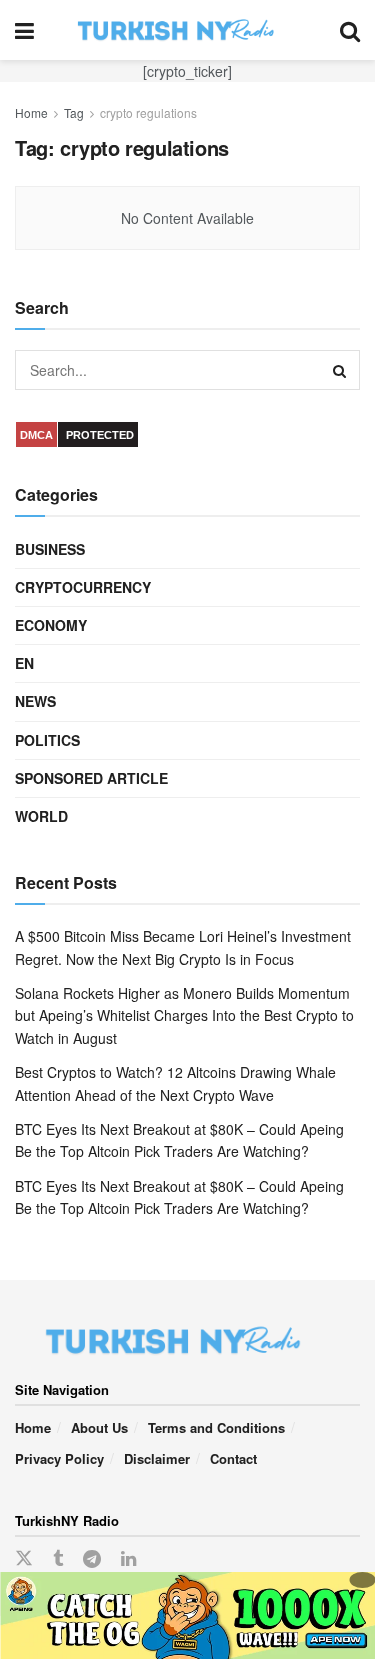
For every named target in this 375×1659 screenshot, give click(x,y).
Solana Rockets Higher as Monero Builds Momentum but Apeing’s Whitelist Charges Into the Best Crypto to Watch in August (184, 1015)
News (35, 701)
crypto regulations (148, 112)
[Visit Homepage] (187, 30)
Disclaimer (157, 1458)
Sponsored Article (91, 778)
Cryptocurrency (83, 587)
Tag (74, 112)
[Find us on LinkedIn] (128, 1559)
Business (50, 549)
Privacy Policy (59, 1458)
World (41, 816)
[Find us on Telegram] (92, 1559)
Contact (233, 1458)
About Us (99, 1427)
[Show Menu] (24, 30)
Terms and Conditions (216, 1427)
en (24, 663)
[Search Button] (350, 30)
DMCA (36, 435)
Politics (47, 740)
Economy (51, 625)
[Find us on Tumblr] (58, 1559)
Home (31, 112)
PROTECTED (100, 435)
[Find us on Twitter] (24, 1558)
